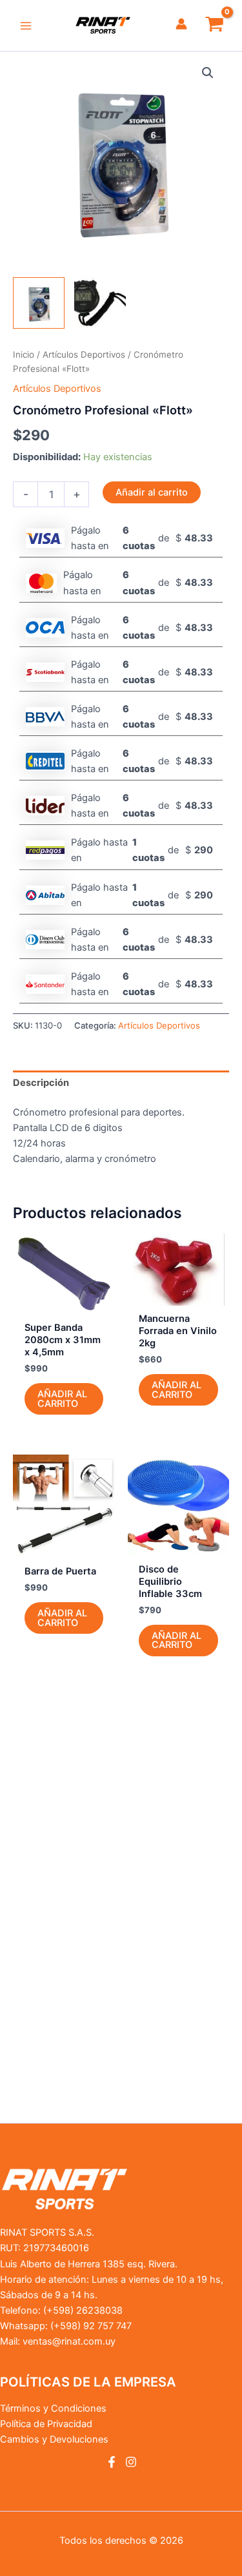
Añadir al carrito (152, 492)
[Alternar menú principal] (26, 25)
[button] (208, 73)
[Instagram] (131, 2462)
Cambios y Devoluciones (54, 2439)
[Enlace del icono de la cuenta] (181, 24)
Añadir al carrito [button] (62, 1399)
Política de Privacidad (46, 2424)
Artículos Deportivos (84, 354)
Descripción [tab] (41, 1083)
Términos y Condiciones (53, 2408)
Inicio (24, 354)
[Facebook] (112, 2462)
